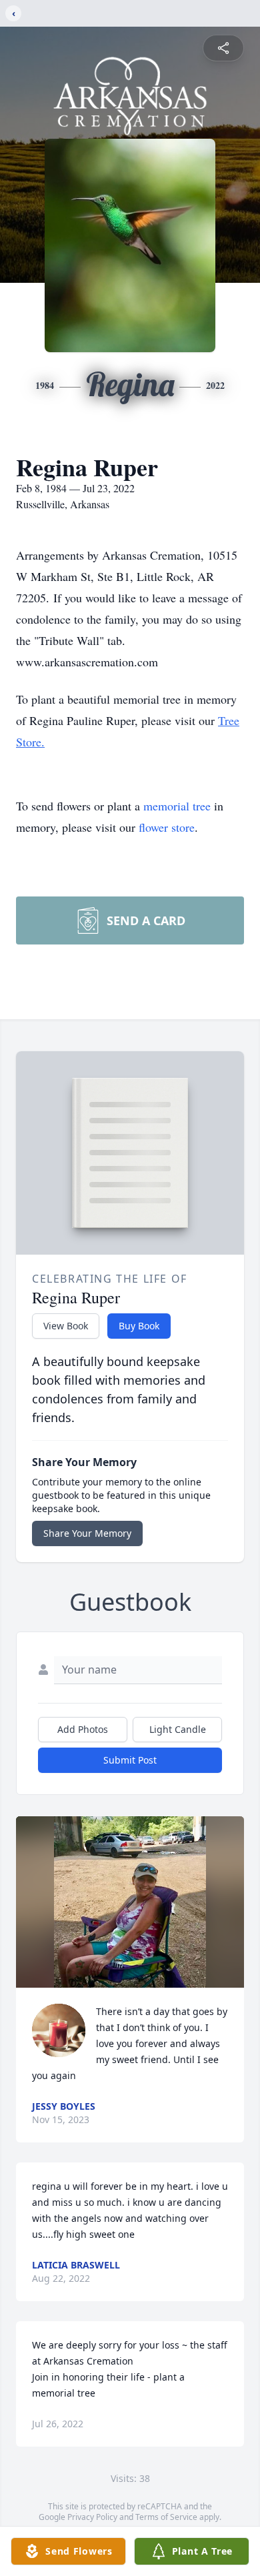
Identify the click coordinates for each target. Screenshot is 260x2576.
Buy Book (139, 1326)
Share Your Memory (87, 1533)
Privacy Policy (92, 2517)
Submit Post (130, 1760)
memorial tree (177, 806)
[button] (130, 1902)
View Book (66, 1326)
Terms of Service (166, 2517)
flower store (167, 827)
